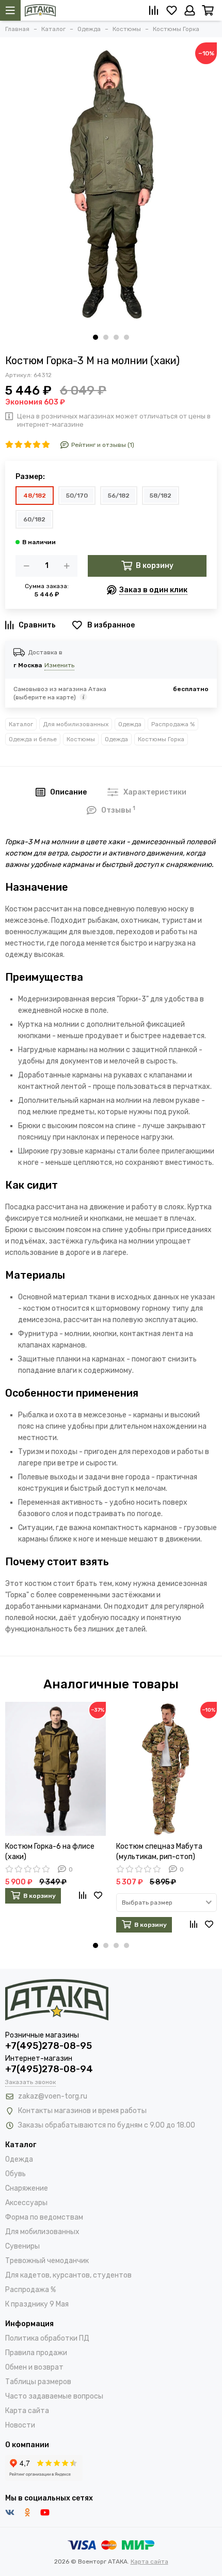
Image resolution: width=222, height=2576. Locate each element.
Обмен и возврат (34, 2367)
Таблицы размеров (38, 2382)
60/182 (34, 519)
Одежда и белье (33, 739)
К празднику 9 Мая (37, 2304)
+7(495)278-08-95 (49, 2046)
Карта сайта (27, 2411)
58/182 (161, 496)
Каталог (21, 724)
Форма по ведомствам (44, 2217)
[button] (96, 337)
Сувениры (22, 2246)
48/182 (35, 496)
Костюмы (81, 739)
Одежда (130, 724)
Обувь (15, 2174)
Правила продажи (36, 2353)
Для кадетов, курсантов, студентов (68, 2275)
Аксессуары (26, 2203)
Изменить (59, 665)
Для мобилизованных (76, 724)
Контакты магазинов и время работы (82, 2111)
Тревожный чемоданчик (47, 2261)
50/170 (77, 496)
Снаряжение (27, 2188)
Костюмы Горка (161, 739)
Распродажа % (173, 724)
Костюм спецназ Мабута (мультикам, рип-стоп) (159, 1852)
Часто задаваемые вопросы (54, 2396)
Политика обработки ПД (47, 2338)
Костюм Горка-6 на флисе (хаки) (50, 1852)
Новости (20, 2425)
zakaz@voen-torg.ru (53, 2096)
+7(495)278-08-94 (49, 2069)
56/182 (119, 496)
